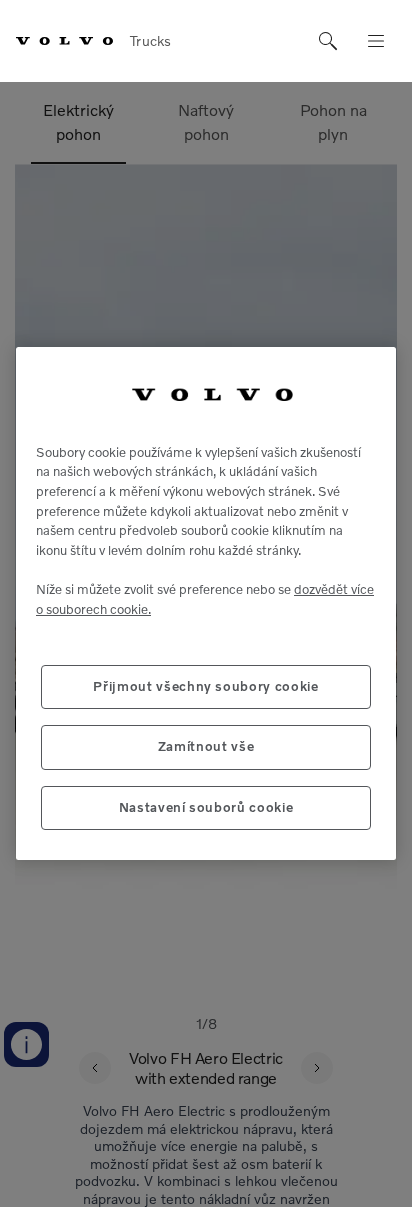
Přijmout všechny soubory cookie (205, 686)
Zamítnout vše (206, 746)
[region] (206, 603)
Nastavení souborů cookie (206, 807)
